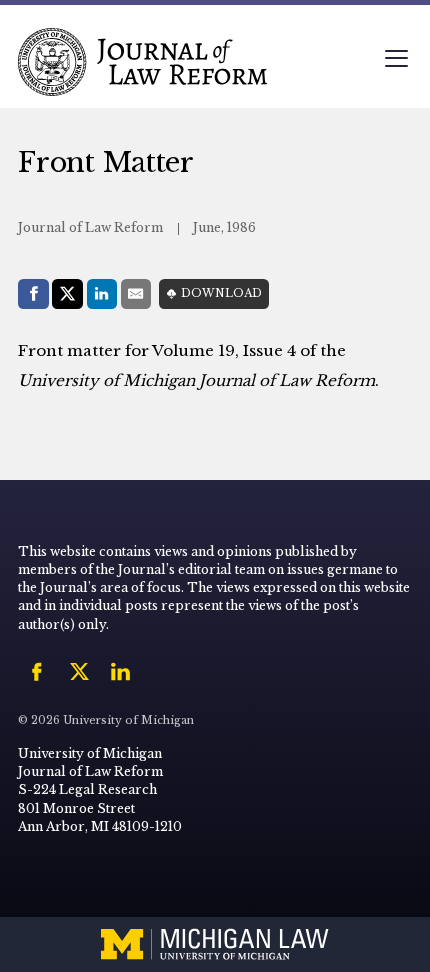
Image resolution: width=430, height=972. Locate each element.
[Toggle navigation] (396, 60)
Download (221, 293)
